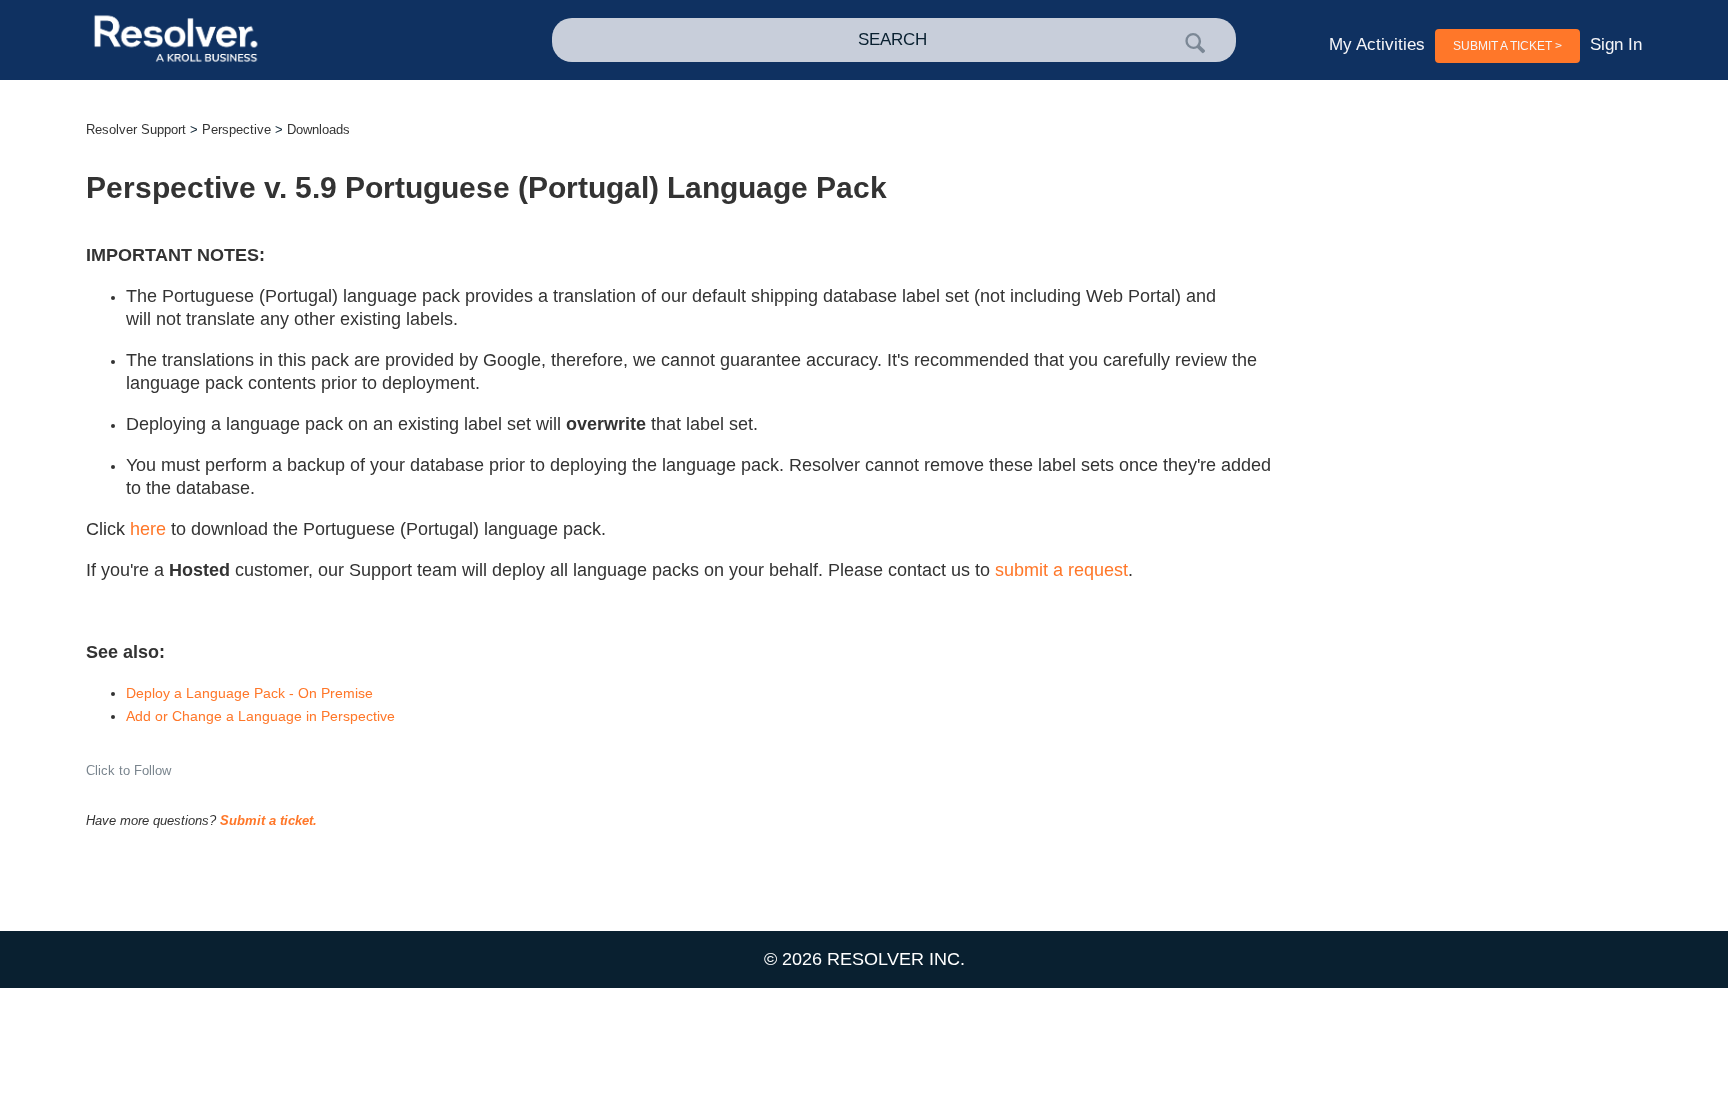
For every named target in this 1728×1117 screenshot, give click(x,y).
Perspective (236, 129)
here (148, 529)
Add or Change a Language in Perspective (260, 716)
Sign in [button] (1616, 44)
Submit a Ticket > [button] (1507, 46)
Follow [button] (152, 770)
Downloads (318, 129)
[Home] (241, 40)
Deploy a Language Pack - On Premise (249, 693)
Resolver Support (136, 129)
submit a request (1061, 570)
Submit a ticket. (268, 820)
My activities (1377, 44)
